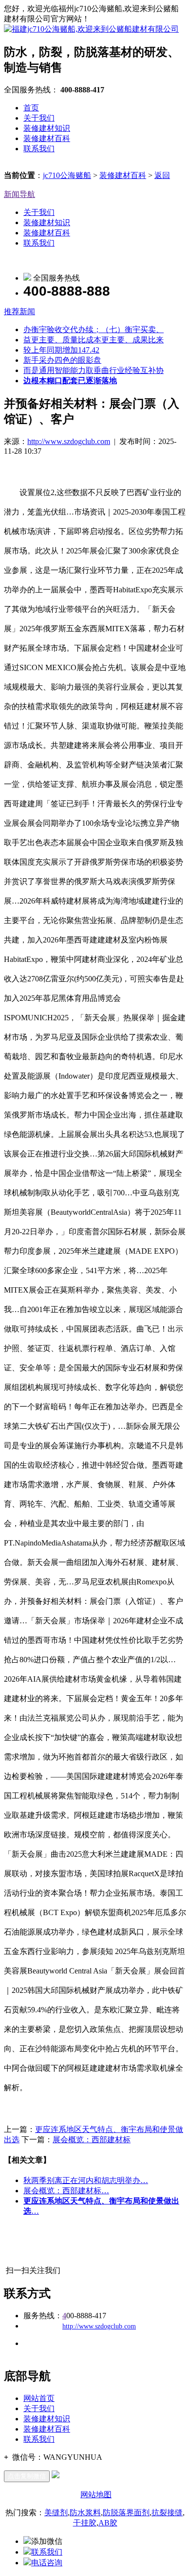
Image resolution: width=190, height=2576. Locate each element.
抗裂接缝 (167, 2513)
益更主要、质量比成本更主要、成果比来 (94, 340)
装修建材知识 (47, 128)
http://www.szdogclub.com (69, 441)
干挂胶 (85, 2523)
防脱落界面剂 (126, 2513)
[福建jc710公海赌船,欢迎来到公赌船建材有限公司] (91, 29)
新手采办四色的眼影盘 (62, 360)
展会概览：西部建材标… (66, 2191)
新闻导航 (19, 194)
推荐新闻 (19, 311)
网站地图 (96, 2495)
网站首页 (39, 2398)
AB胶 (108, 2523)
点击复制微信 (27, 2476)
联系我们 (39, 149)
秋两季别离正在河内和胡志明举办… (86, 2180)
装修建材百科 (47, 138)
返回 (162, 175)
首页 (31, 108)
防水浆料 (85, 2513)
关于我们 (39, 118)
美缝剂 (56, 2513)
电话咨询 (47, 2563)
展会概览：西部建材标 (92, 2140)
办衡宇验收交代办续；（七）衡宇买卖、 (94, 329)
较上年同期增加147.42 (61, 350)
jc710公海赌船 (67, 175)
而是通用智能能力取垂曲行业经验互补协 (94, 370)
